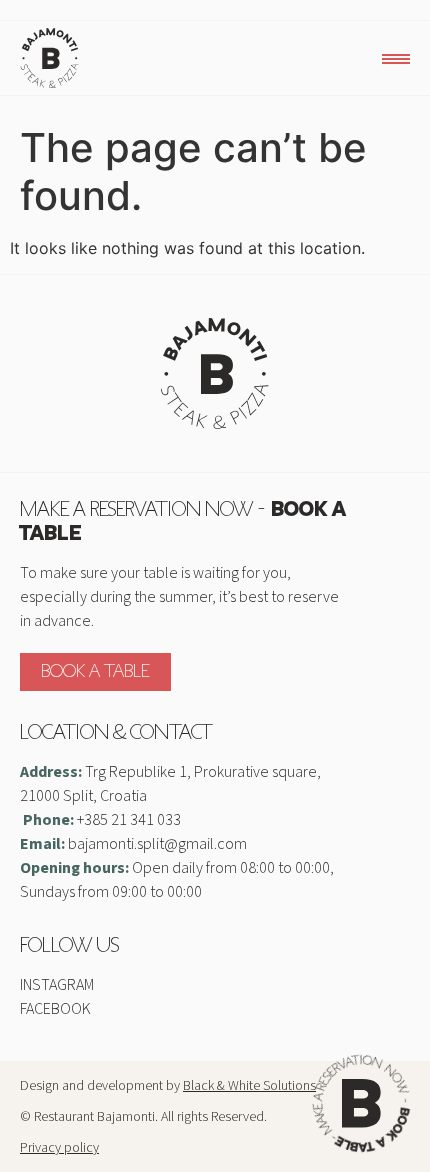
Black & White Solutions (249, 1086)
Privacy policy (59, 1148)
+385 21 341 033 (129, 820)
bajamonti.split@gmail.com (157, 844)
